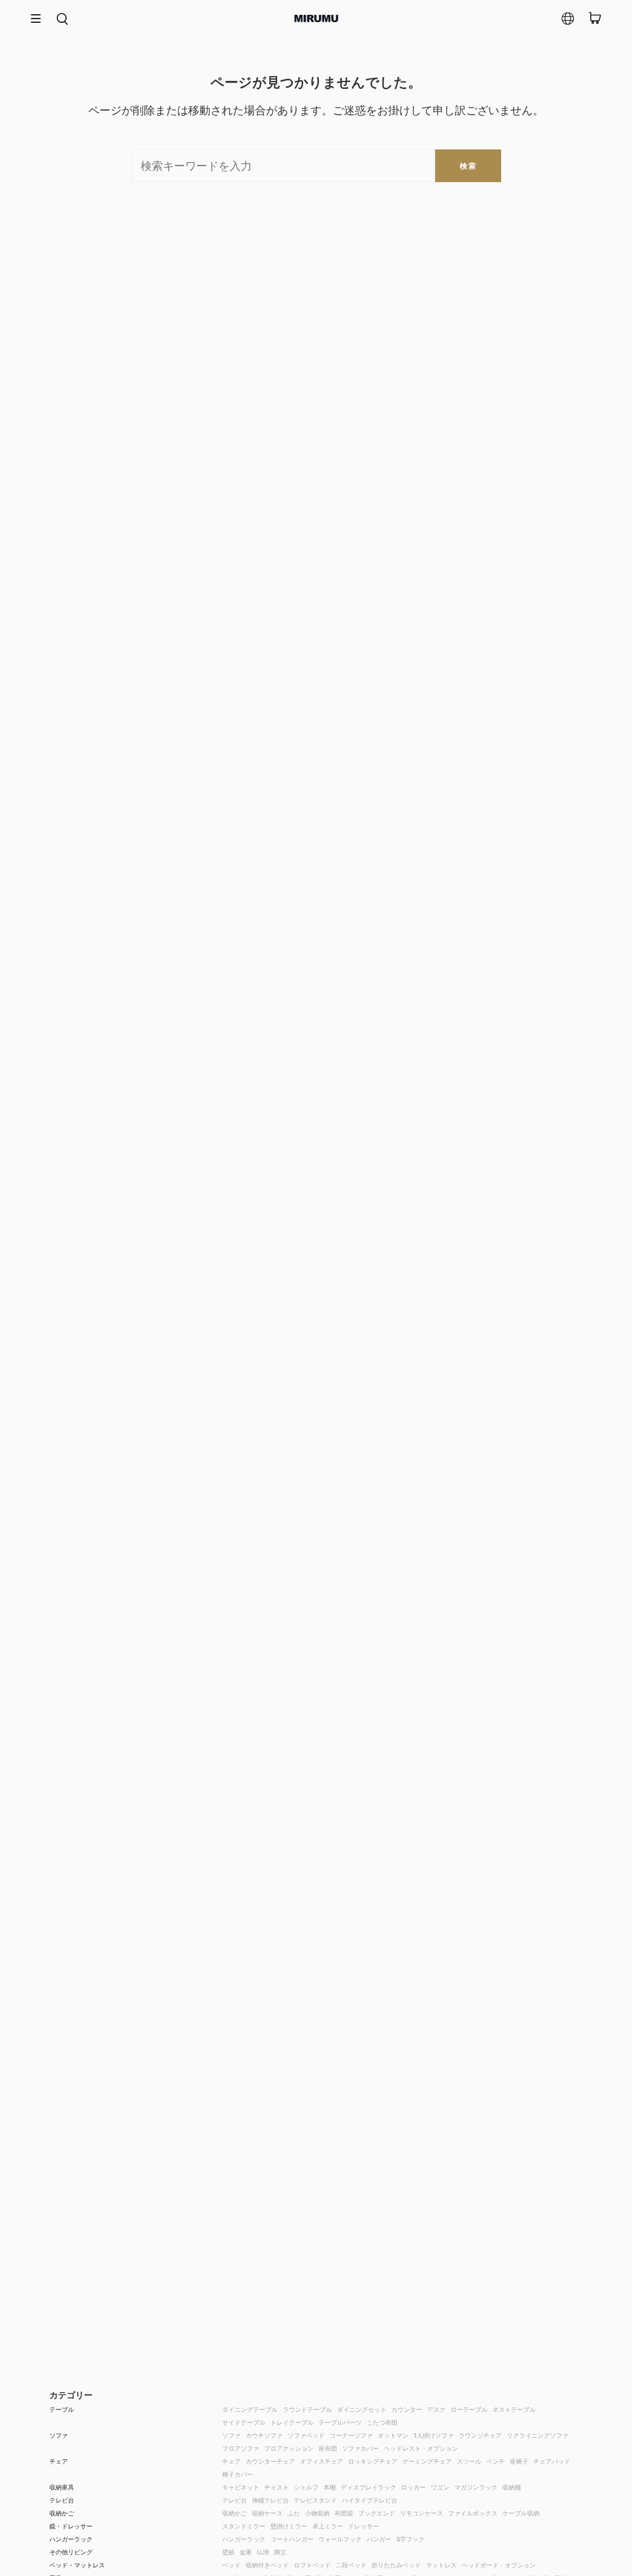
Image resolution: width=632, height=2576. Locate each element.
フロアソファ (241, 2448)
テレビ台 (62, 2500)
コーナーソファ (351, 2435)
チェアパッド (552, 2461)
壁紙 (228, 2552)
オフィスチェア (322, 2461)
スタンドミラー (244, 2526)
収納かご (62, 2513)
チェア (59, 2461)
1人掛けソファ (434, 2435)
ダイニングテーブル (250, 2409)
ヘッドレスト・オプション (421, 2448)
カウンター (407, 2409)
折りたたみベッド (396, 2565)
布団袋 (344, 2513)
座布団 (328, 2448)
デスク (436, 2409)
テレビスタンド (315, 2500)
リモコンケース (422, 2513)
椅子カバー (238, 2474)
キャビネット (241, 2487)
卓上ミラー (328, 2526)
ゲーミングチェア (427, 2461)
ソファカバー (360, 2448)
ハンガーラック (71, 2539)
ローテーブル (469, 2409)
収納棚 (512, 2487)
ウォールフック (340, 2539)
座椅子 (519, 2461)
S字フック (410, 2539)
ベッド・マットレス (77, 2565)
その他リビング (71, 2552)
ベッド (231, 2565)
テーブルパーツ (340, 2422)
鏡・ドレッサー (71, 2526)
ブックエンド (376, 2513)
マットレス (441, 2565)
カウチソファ (264, 2435)
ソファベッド (306, 2435)
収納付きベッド (267, 2565)
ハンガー (379, 2539)
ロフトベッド (312, 2565)
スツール (469, 2461)
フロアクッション (289, 2448)
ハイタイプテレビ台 (370, 2500)
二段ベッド (351, 2565)
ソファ (59, 2435)
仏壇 (263, 2552)
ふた (294, 2513)
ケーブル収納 (521, 2513)
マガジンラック (476, 2487)
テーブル (62, 2409)
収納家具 (62, 2487)
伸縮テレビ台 (270, 2500)
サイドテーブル (244, 2422)
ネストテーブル (514, 2409)
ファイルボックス (473, 2513)
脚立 (280, 2552)
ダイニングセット (362, 2409)
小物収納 (317, 2513)
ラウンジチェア (480, 2435)
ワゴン (440, 2487)
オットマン (393, 2435)
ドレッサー (364, 2526)
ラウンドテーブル (307, 2409)
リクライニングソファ (538, 2435)
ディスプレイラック (368, 2487)
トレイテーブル (292, 2422)
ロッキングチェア (373, 2461)
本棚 (330, 2487)
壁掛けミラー (289, 2526)
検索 (468, 166)
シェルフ (306, 2487)
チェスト (276, 2487)
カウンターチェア (270, 2461)
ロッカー (414, 2487)
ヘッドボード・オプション (499, 2565)
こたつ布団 (382, 2422)
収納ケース (267, 2513)
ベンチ (496, 2461)
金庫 (246, 2552)
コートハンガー (292, 2539)
